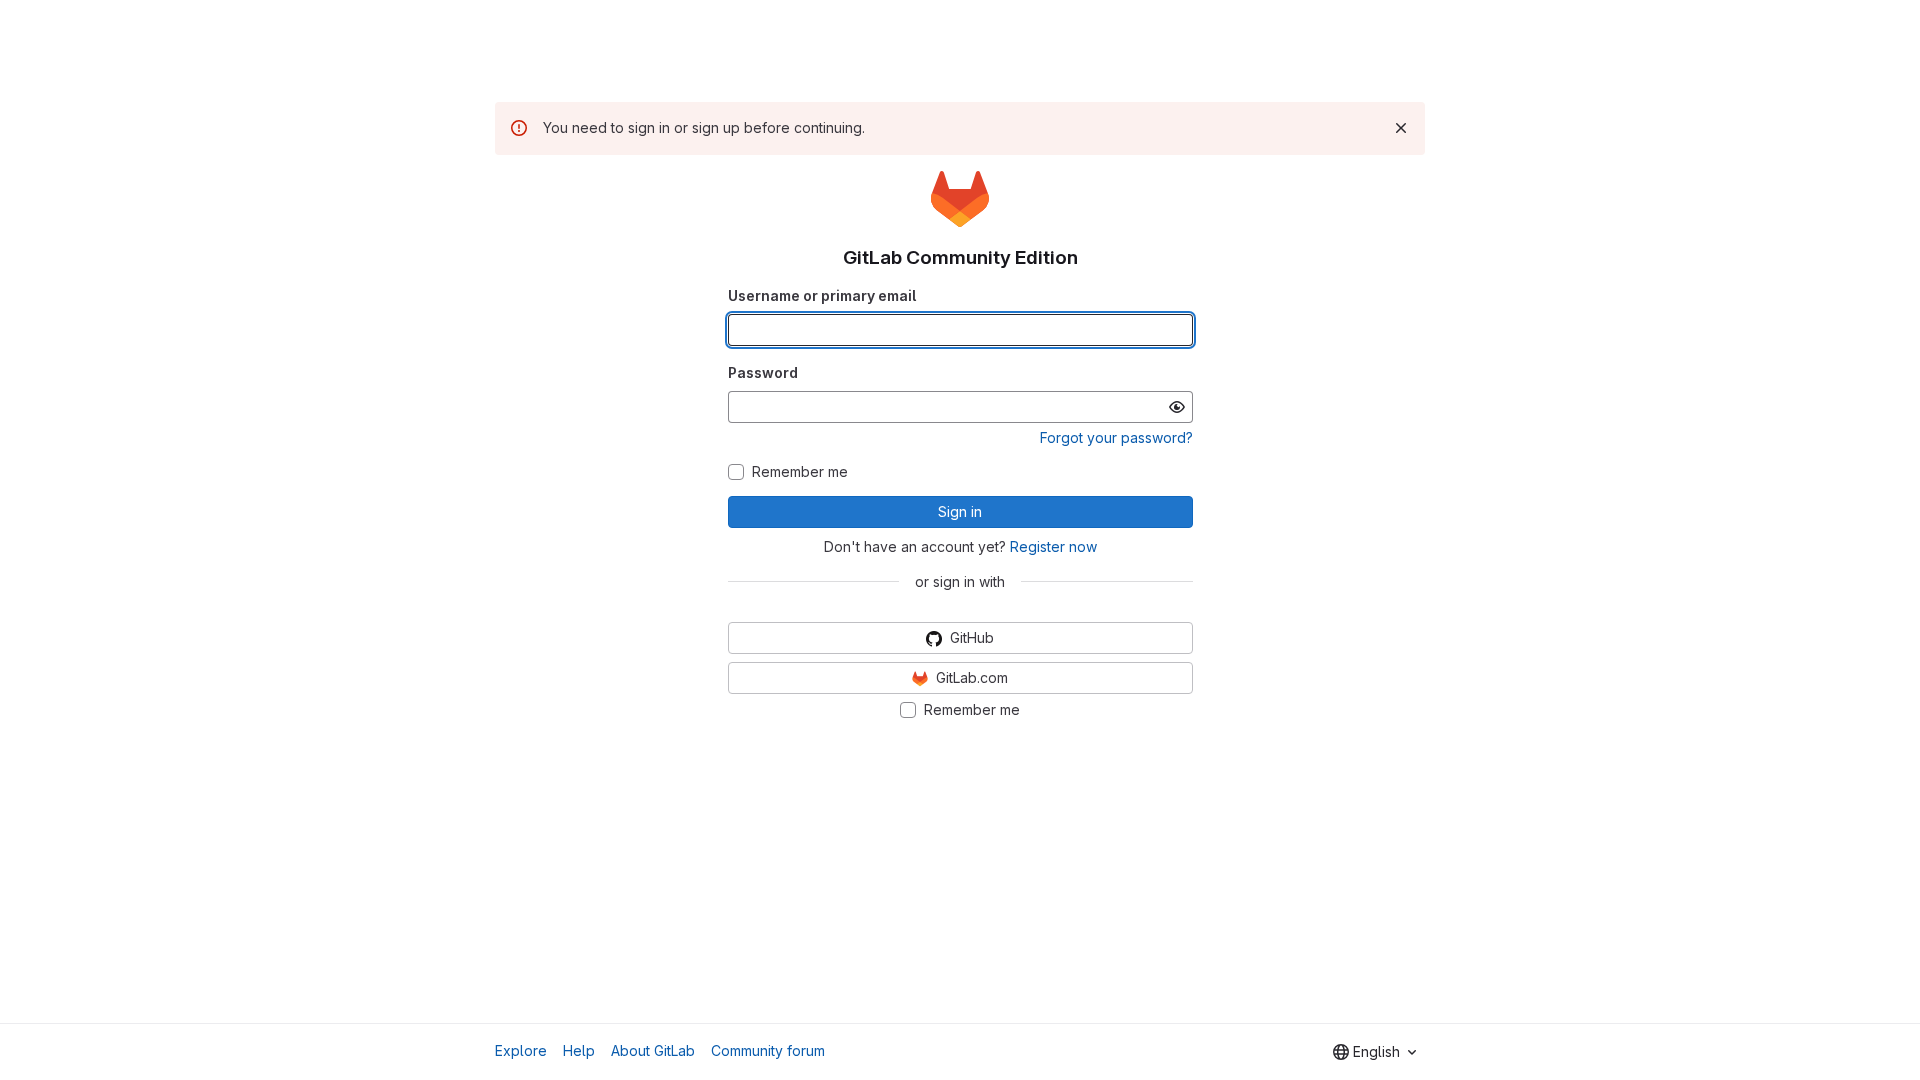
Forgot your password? (1116, 437)
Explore (521, 1050)
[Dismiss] (1401, 128)
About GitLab (653, 1050)
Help (579, 1050)
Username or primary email (822, 295)
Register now (1053, 546)
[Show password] (1177, 407)
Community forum (768, 1050)
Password (763, 372)
